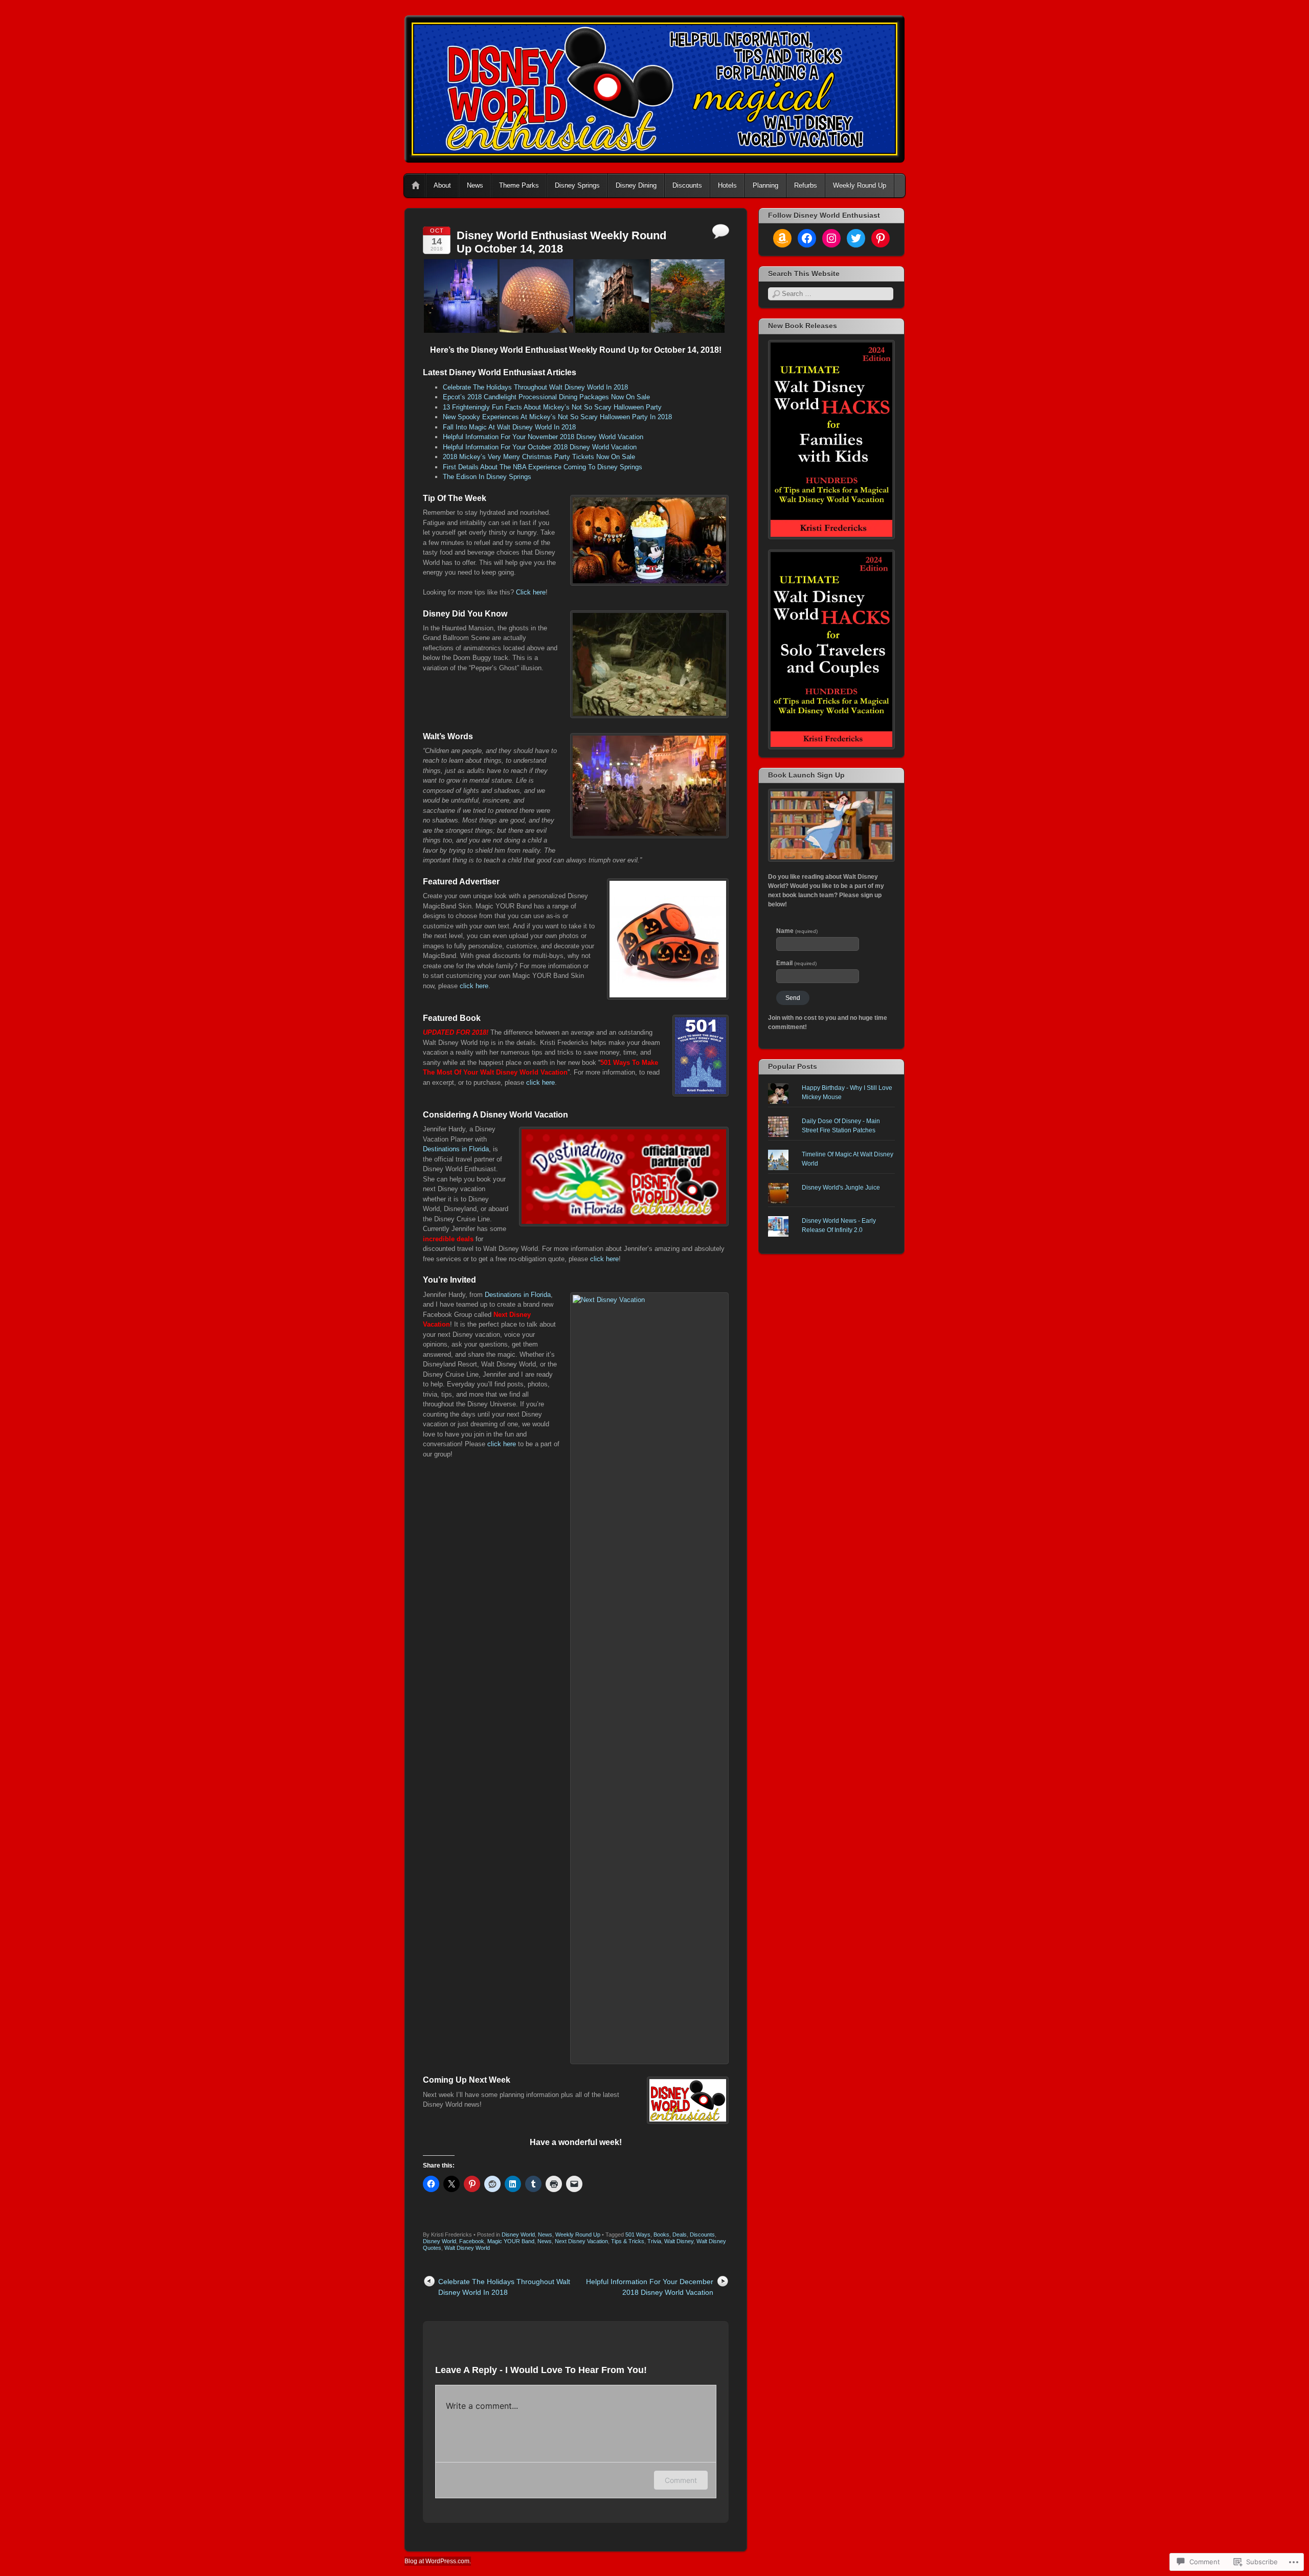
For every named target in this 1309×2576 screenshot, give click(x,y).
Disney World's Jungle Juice (841, 1188)
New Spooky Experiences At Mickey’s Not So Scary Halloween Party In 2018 (557, 417)
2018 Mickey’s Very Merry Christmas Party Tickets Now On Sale (539, 457)
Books (661, 2235)
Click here (531, 592)
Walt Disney (679, 2241)
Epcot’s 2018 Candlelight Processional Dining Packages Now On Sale (546, 397)
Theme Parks (519, 185)
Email (796, 963)
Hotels (727, 185)
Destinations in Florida (456, 1149)
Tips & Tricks (628, 2241)
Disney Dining (636, 185)
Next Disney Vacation (581, 2241)
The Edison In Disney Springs (487, 477)
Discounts (687, 185)
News (475, 185)
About (442, 185)
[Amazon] (782, 238)
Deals (680, 2235)
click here (474, 986)
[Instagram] (831, 238)
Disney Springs (577, 185)
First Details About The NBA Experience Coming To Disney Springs (543, 467)
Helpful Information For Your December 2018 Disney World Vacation (650, 2287)
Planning (765, 185)
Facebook (472, 2241)
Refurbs (806, 185)
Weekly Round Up (860, 185)
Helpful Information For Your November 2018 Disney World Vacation (543, 437)
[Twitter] (856, 238)
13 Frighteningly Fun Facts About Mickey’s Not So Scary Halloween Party (552, 407)
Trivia (654, 2241)
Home (416, 186)
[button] (461, 296)
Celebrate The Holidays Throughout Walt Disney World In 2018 (535, 387)
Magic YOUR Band (511, 2241)
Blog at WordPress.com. (438, 2561)
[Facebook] (807, 238)
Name (797, 931)
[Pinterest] (881, 238)
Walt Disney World (467, 2248)
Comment (681, 2480)
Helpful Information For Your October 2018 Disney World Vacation (540, 447)
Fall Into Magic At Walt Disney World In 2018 (509, 427)
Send (793, 998)
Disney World (518, 2235)
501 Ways (638, 2235)
